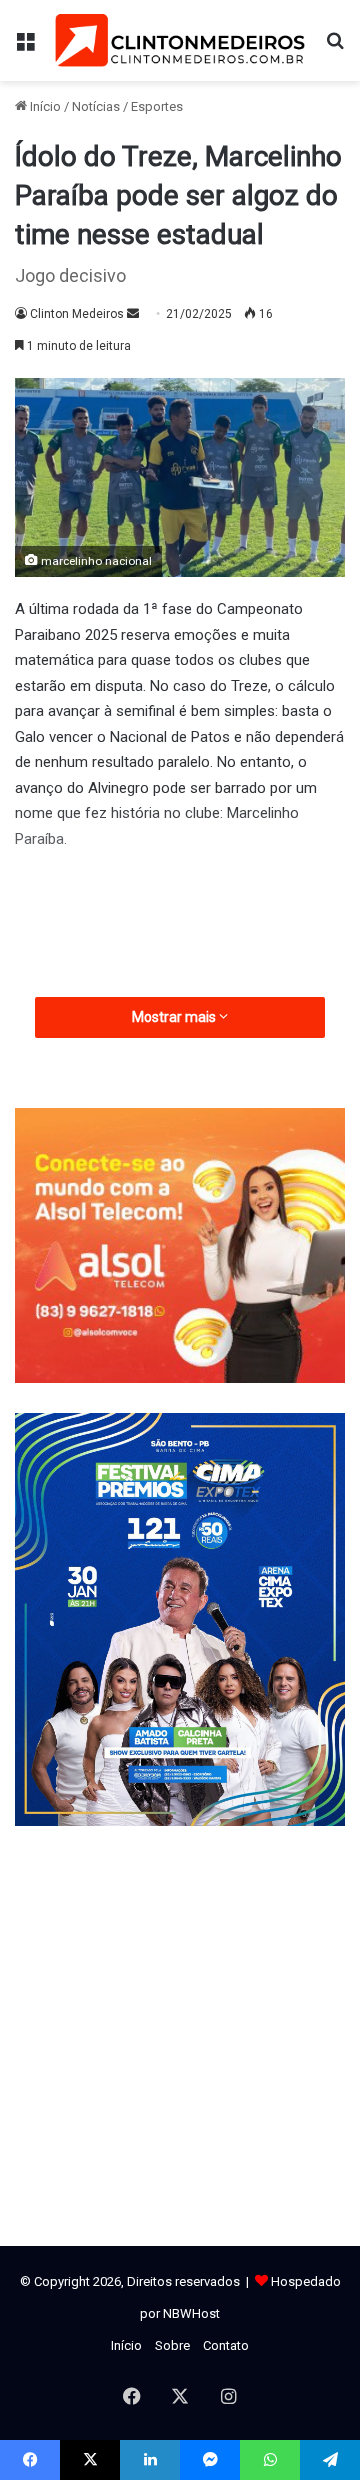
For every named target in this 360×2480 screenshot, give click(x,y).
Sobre (172, 2345)
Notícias (96, 106)
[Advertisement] (180, 2036)
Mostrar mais (175, 1017)
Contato (226, 2345)
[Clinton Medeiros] (180, 40)
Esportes (157, 106)
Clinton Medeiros (77, 314)
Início (44, 106)
